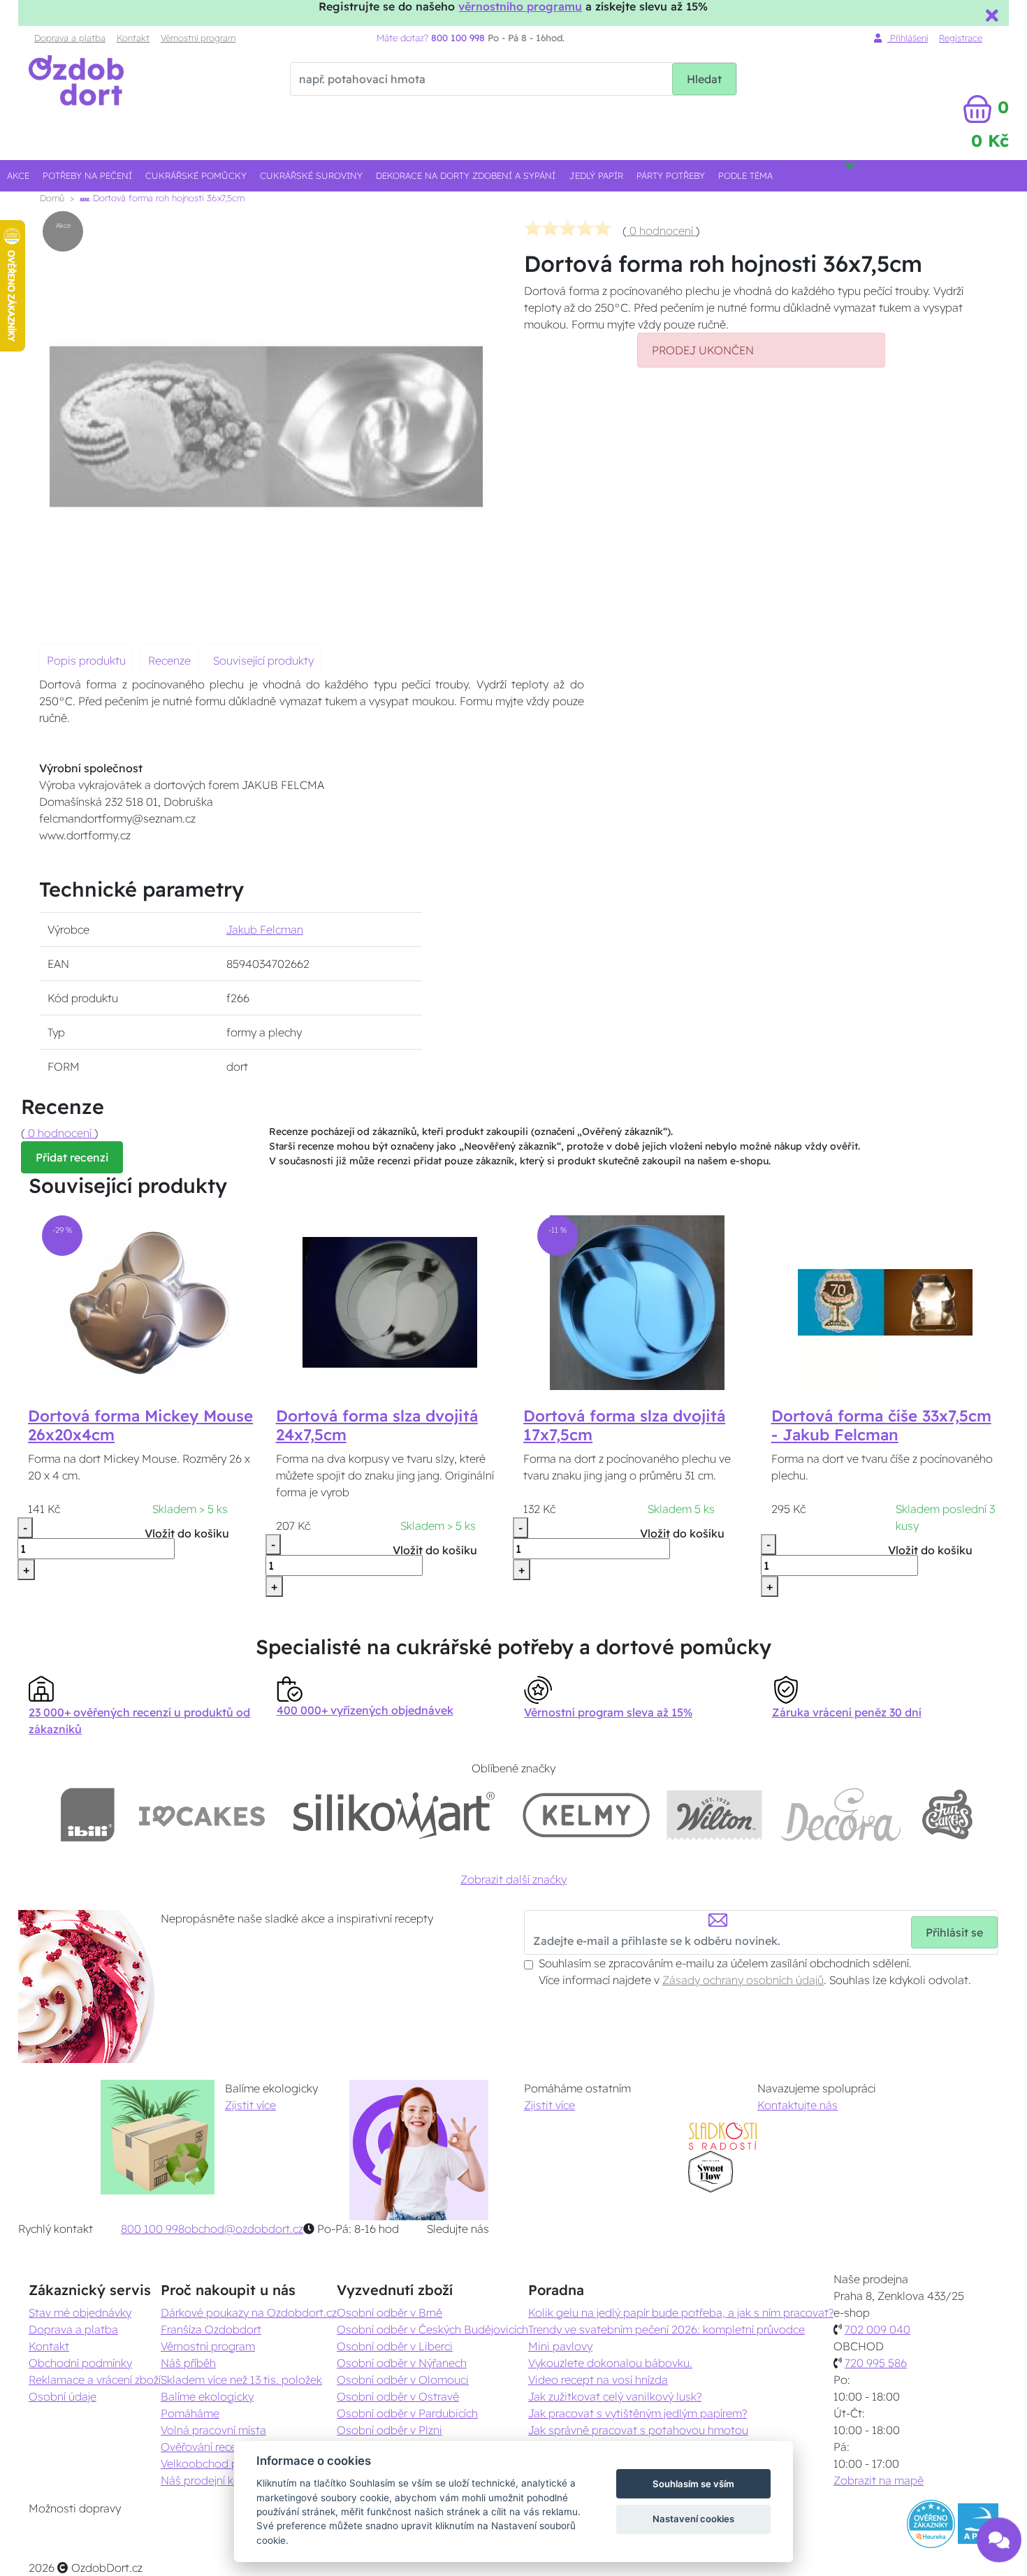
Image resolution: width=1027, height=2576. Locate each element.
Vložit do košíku (187, 1533)
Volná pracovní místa (213, 2430)
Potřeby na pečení (87, 175)
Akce (18, 175)
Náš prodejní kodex (210, 2480)
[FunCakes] (947, 1815)
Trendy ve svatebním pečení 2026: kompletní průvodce (667, 2329)
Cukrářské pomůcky (196, 175)
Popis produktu (86, 660)
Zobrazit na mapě (879, 2480)
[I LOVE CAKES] (202, 1815)
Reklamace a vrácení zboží (95, 2380)
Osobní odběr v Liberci (395, 2346)
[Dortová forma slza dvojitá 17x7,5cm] (637, 1302)
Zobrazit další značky (513, 1879)
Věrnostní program (198, 38)
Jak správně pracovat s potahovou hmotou (638, 2430)
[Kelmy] (586, 1815)
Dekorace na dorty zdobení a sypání (466, 175)
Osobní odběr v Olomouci (403, 2380)
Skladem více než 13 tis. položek (241, 2380)
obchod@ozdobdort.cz (244, 2229)
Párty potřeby (671, 175)
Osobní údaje (63, 2396)
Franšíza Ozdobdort (211, 2329)
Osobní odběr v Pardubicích (407, 2413)
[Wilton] (714, 1815)
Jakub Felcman (265, 929)
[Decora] (841, 1815)
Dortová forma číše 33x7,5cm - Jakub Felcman (881, 1425)
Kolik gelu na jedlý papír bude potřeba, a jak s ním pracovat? (681, 2313)
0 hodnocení (661, 231)
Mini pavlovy (560, 2346)
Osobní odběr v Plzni (389, 2430)
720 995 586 (876, 2363)
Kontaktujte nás (797, 2105)
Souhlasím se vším (693, 2484)
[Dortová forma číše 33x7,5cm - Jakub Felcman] (885, 1302)
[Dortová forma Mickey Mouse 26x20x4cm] (142, 1302)
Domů (52, 198)
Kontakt (133, 38)
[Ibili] (87, 1815)
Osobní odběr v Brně (389, 2313)
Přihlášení (908, 38)
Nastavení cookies (693, 2519)
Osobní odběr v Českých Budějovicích (432, 2329)
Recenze (169, 660)
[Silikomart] (394, 1815)
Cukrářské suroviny (311, 175)
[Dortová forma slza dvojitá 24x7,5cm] (390, 1302)
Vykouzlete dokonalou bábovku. (610, 2363)
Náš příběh (188, 2363)
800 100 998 (153, 2229)
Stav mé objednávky (80, 2313)
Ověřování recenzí (205, 2447)
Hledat (704, 79)
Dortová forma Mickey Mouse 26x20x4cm (140, 1425)
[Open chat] (999, 2533)
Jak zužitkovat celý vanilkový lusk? (615, 2396)
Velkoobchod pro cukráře (225, 2463)
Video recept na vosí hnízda (598, 2380)
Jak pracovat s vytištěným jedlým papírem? (638, 2413)
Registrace (961, 38)
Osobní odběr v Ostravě (398, 2396)
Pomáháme (190, 2413)
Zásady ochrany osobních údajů (743, 1980)
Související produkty (263, 660)
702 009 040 (877, 2329)
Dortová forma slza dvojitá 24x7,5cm (377, 1425)
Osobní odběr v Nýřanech (402, 2363)
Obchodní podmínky (80, 2363)
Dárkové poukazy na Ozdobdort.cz (249, 2313)
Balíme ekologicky (207, 2396)
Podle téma (745, 175)
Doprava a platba (70, 38)
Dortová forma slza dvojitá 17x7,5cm (624, 1425)
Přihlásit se (954, 1932)
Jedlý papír (596, 175)
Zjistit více (250, 2105)
